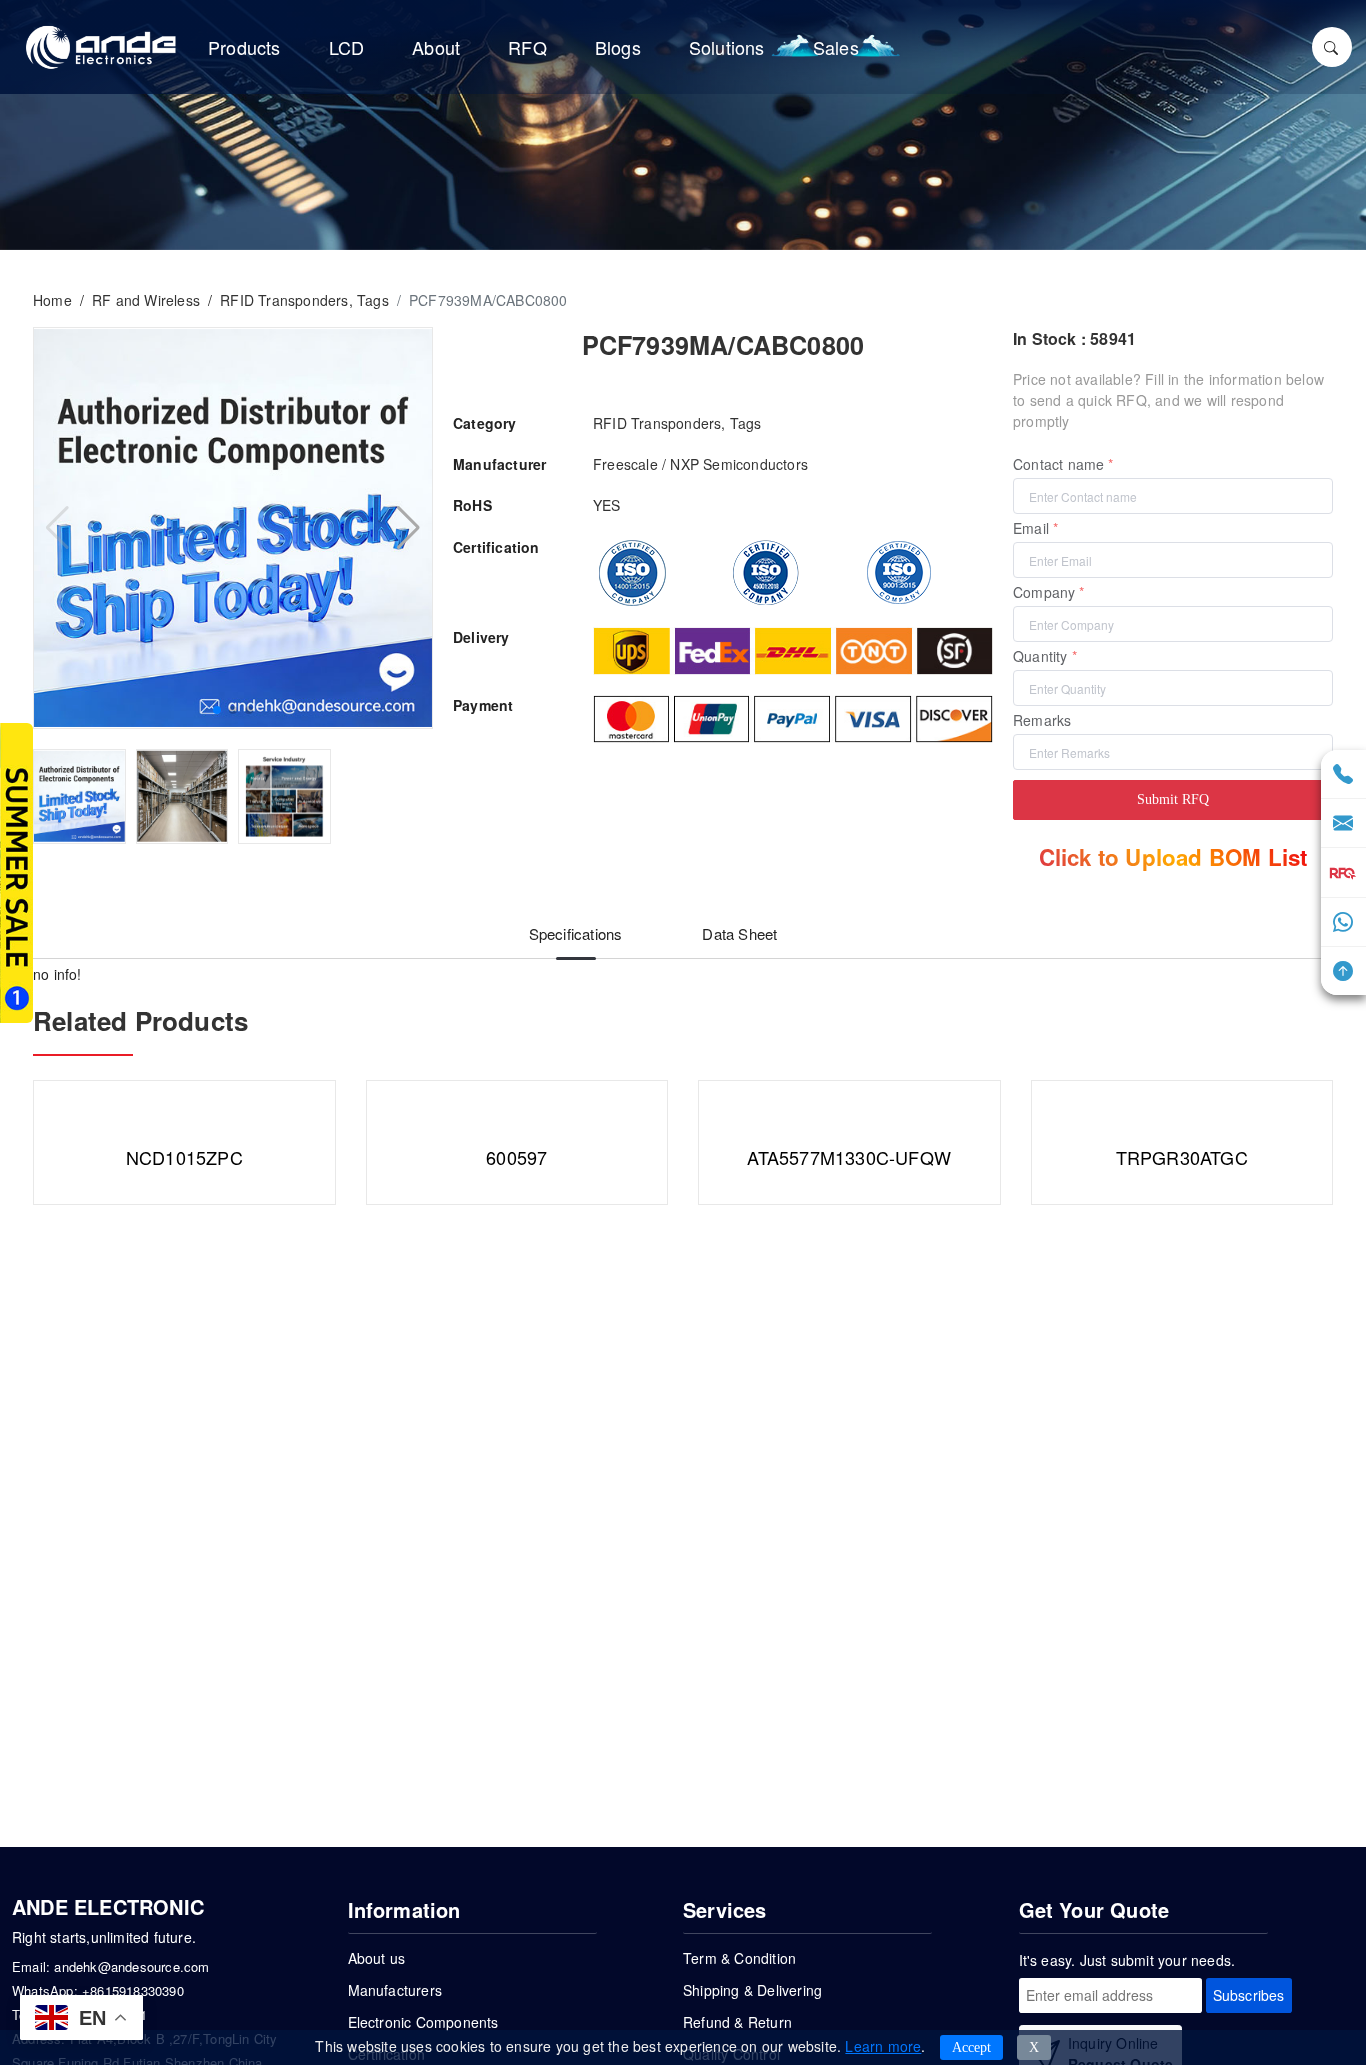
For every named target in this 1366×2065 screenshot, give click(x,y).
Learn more (883, 2046)
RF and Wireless (146, 300)
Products (244, 47)
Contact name (1058, 464)
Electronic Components (423, 2022)
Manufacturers (395, 1990)
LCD (347, 47)
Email (1031, 528)
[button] (217, 710)
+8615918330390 (133, 1990)
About (436, 47)
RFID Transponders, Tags (304, 300)
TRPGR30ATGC (1182, 1157)
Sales (836, 47)
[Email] (1343, 824)
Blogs (618, 47)
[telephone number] (1343, 775)
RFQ (527, 47)
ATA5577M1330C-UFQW (849, 1157)
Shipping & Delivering (752, 1990)
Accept (971, 2047)
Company (1044, 592)
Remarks (1042, 720)
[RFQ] (1343, 872)
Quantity (1040, 656)
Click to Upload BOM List (1173, 857)
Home (52, 300)
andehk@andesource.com (131, 1966)
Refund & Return (737, 2022)
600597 (516, 1157)
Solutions (727, 47)
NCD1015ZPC (184, 1157)
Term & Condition (739, 1958)
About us (377, 1958)
